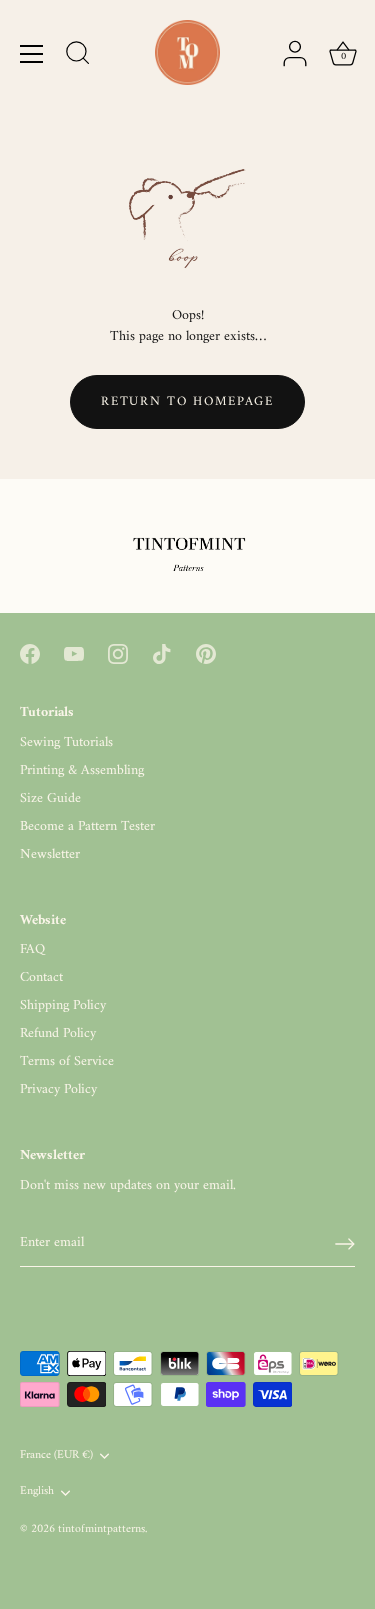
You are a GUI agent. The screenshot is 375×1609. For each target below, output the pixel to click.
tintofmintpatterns (101, 1529)
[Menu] (32, 54)
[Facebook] (30, 653)
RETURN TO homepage (187, 401)
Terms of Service (67, 1061)
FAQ (32, 949)
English (37, 1492)
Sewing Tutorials (66, 742)
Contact (41, 977)
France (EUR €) (56, 1456)
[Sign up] (345, 1244)
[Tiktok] (162, 653)
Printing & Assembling (82, 770)
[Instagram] (118, 653)
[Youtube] (74, 653)
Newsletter (50, 854)
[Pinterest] (206, 653)
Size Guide (50, 798)
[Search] (78, 56)
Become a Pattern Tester (87, 826)
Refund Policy (58, 1033)
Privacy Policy (58, 1089)
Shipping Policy (63, 1005)
